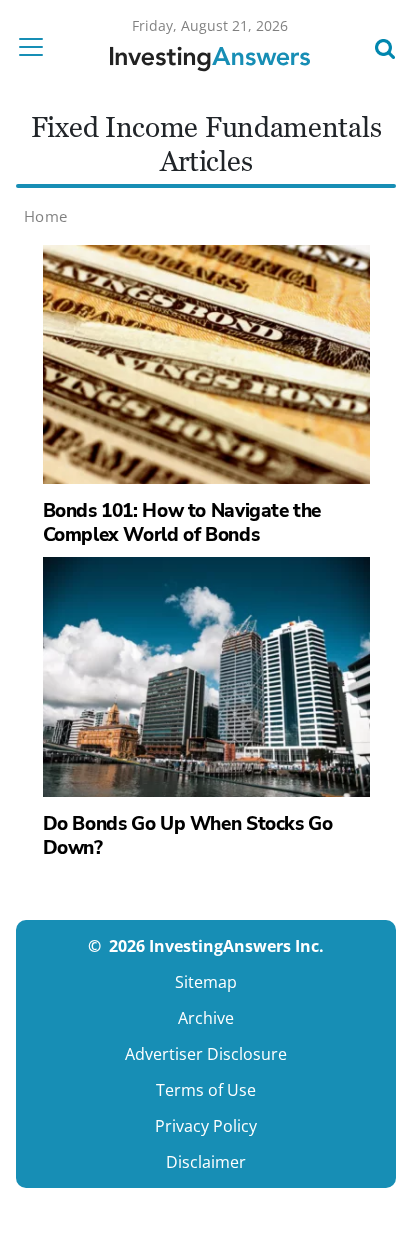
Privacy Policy (206, 1126)
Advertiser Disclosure (206, 1054)
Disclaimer (206, 1162)
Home (46, 216)
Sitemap (206, 982)
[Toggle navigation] (37, 47)
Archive (206, 1018)
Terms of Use (206, 1090)
